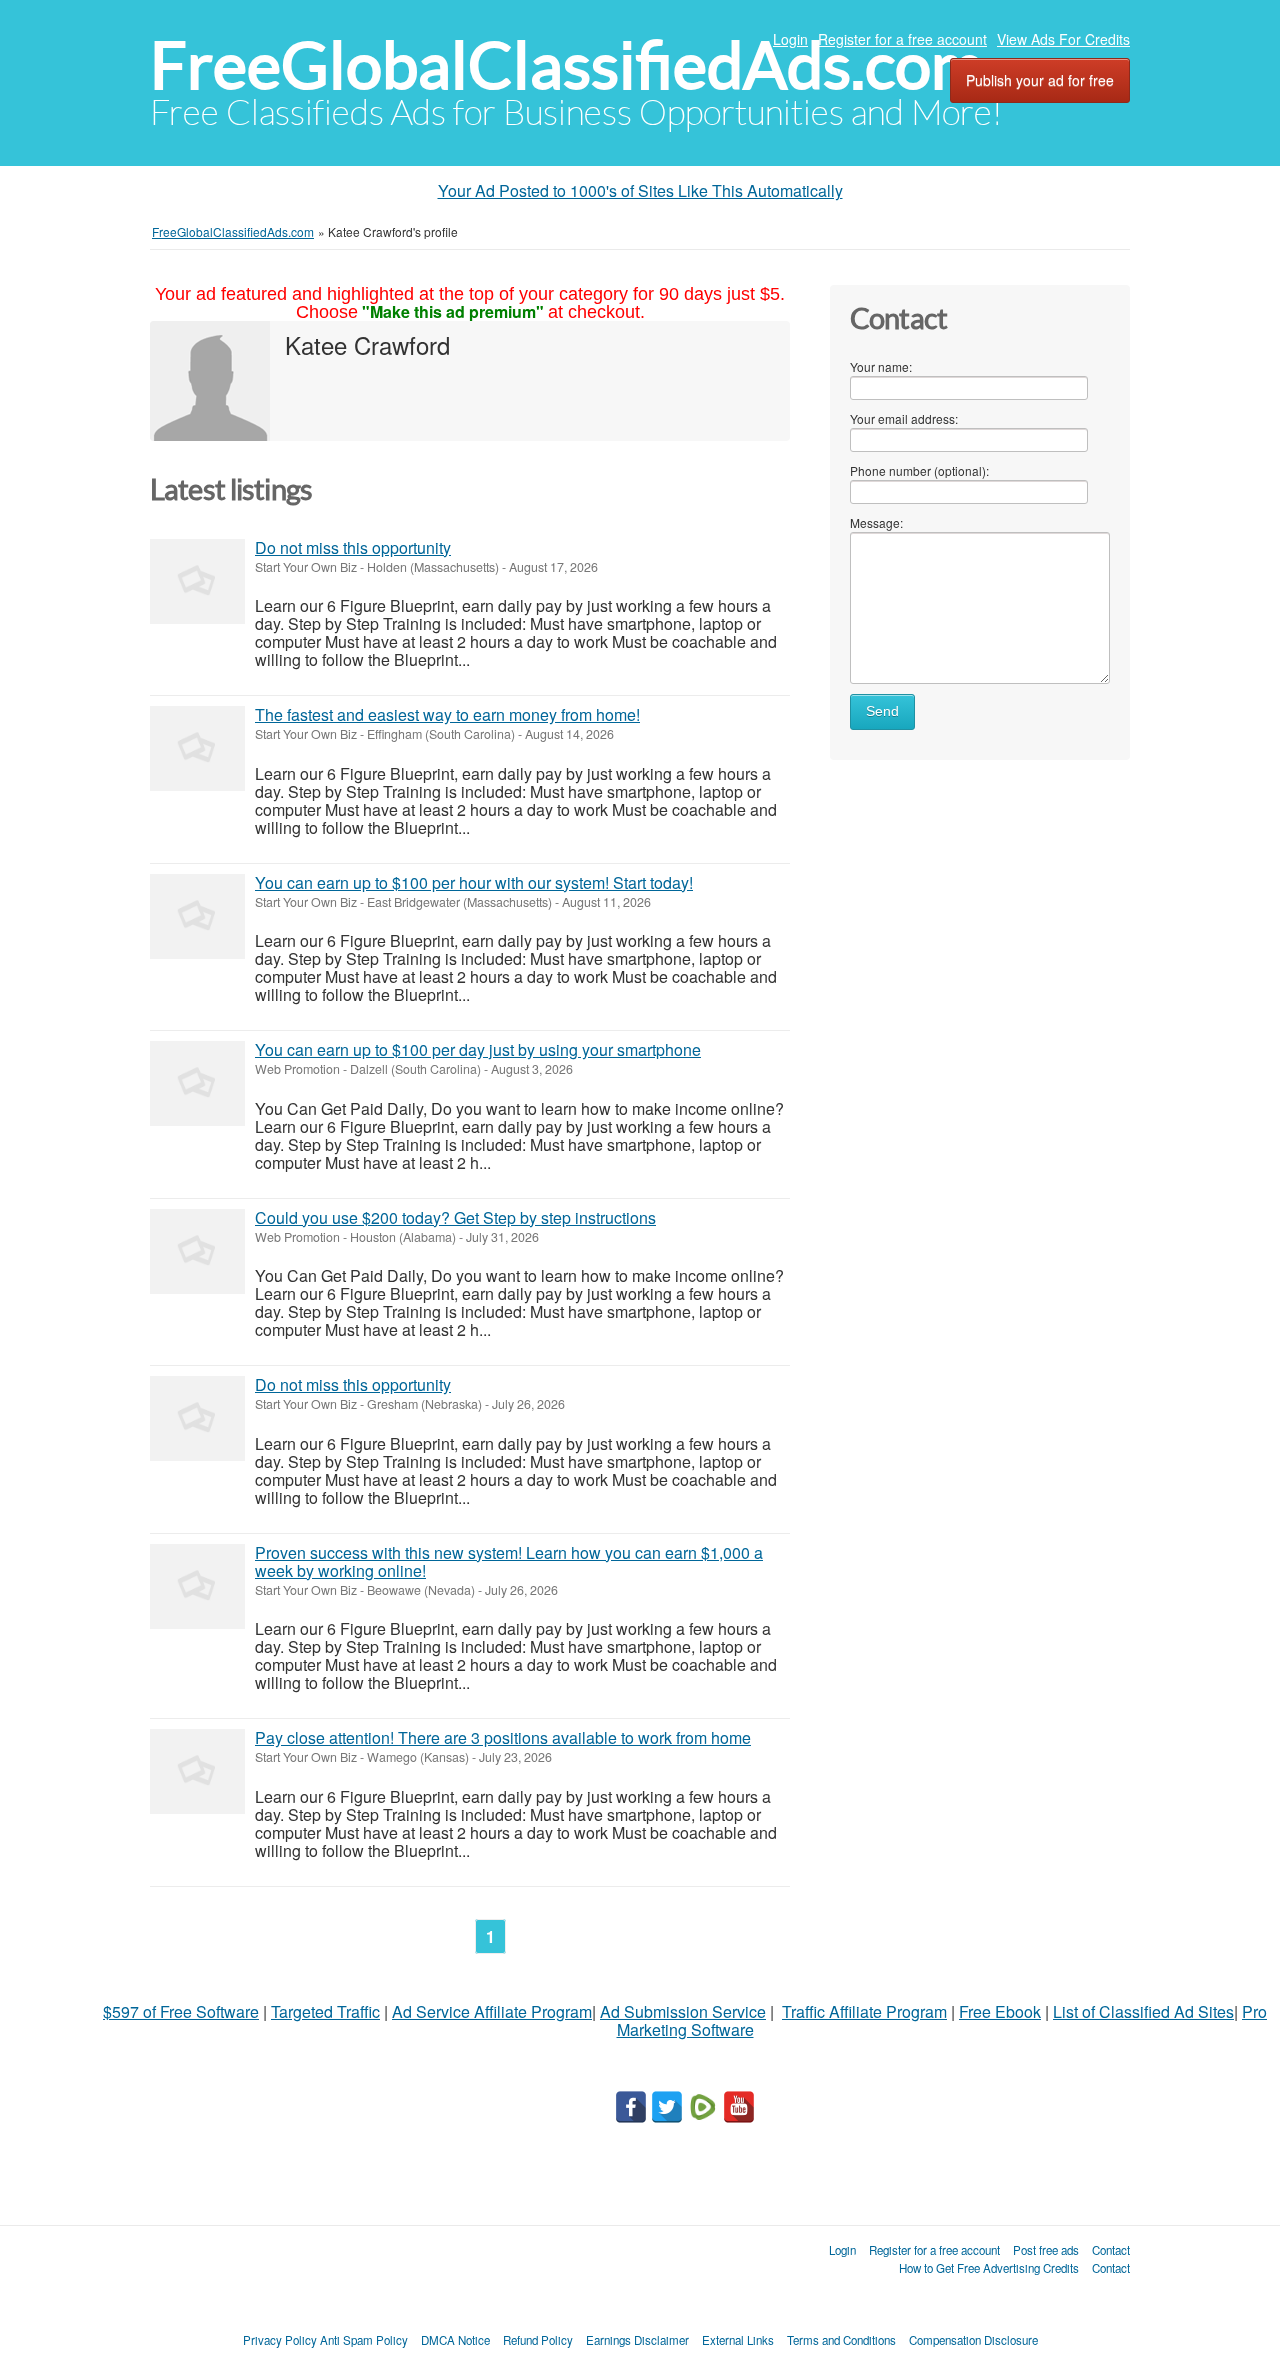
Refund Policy (538, 2340)
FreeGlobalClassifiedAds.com (567, 65)
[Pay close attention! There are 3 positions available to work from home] (197, 1771)
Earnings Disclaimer (637, 2340)
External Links (738, 2340)
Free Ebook (1000, 2011)
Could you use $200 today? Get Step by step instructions (455, 1217)
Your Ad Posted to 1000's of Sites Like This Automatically (640, 190)
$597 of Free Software (181, 2011)
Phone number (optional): (919, 470)
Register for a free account (902, 39)
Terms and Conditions (841, 2340)
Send (882, 711)
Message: (876, 522)
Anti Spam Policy (364, 2340)
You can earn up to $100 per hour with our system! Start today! (474, 882)
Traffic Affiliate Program (864, 2011)
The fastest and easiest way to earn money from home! (447, 714)
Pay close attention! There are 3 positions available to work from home (503, 1737)
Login (790, 39)
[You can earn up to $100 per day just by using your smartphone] (197, 1083)
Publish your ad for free (1040, 80)
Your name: (881, 366)
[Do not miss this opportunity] (197, 581)
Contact (1111, 2250)
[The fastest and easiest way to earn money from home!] (197, 748)
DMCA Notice (455, 2340)
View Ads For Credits (1063, 39)
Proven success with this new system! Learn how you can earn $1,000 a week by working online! (509, 1561)
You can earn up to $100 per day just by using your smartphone (478, 1049)
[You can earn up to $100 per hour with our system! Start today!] (197, 916)
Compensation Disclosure (973, 2340)
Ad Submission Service (683, 2011)
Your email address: (904, 418)
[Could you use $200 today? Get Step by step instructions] (197, 1251)
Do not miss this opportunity (353, 547)
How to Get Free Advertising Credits (989, 2268)
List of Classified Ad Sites (1143, 2011)
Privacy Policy (280, 2340)
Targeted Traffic (325, 2011)
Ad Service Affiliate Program (492, 2011)
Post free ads (1046, 2250)
